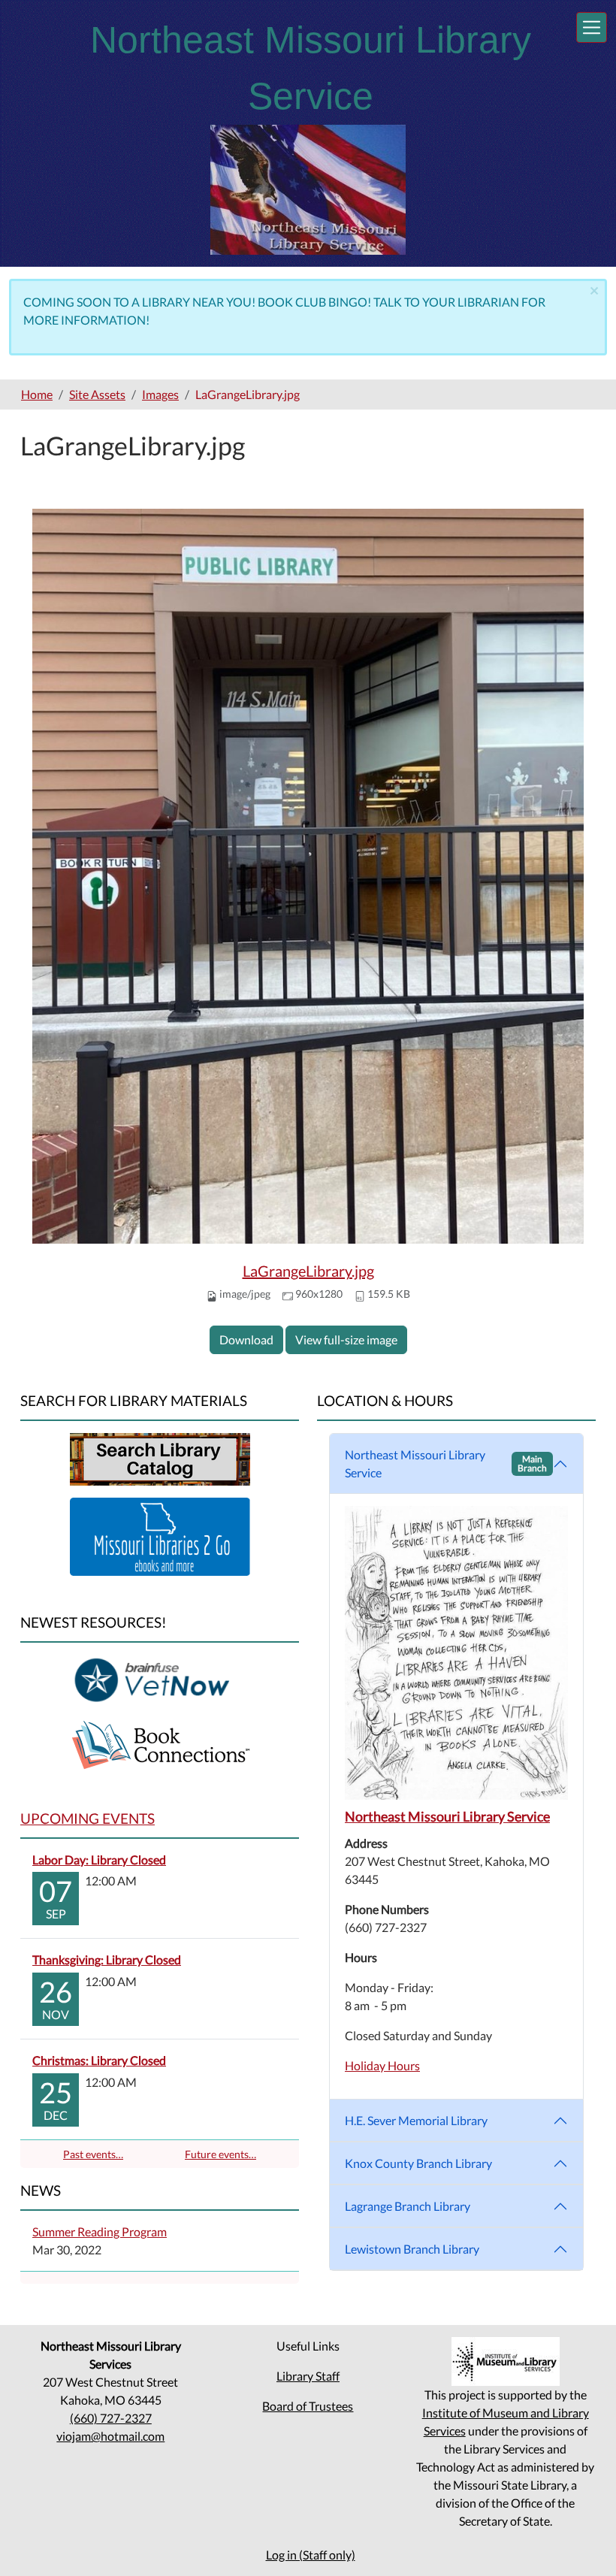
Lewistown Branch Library (412, 2249)
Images (160, 394)
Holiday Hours (382, 2065)
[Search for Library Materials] (160, 1457)
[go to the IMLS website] (505, 2361)
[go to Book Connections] (160, 1744)
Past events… (93, 2154)
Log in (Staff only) (311, 2555)
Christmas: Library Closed (99, 2060)
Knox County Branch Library (418, 2163)
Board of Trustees (308, 2406)
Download (246, 1339)
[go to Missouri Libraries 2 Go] (160, 1535)
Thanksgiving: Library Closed (107, 1959)
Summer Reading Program (100, 2231)
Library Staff (308, 2376)
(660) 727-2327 (111, 2418)
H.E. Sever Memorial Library (416, 2120)
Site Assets (97, 394)
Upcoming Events (88, 1818)
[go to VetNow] (160, 1679)
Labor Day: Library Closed (99, 1859)
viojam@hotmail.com (110, 2436)
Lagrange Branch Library (408, 2206)
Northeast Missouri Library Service (446, 1463)
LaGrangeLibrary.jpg (308, 1271)
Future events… (220, 2154)
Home (37, 394)
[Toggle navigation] (592, 27)
